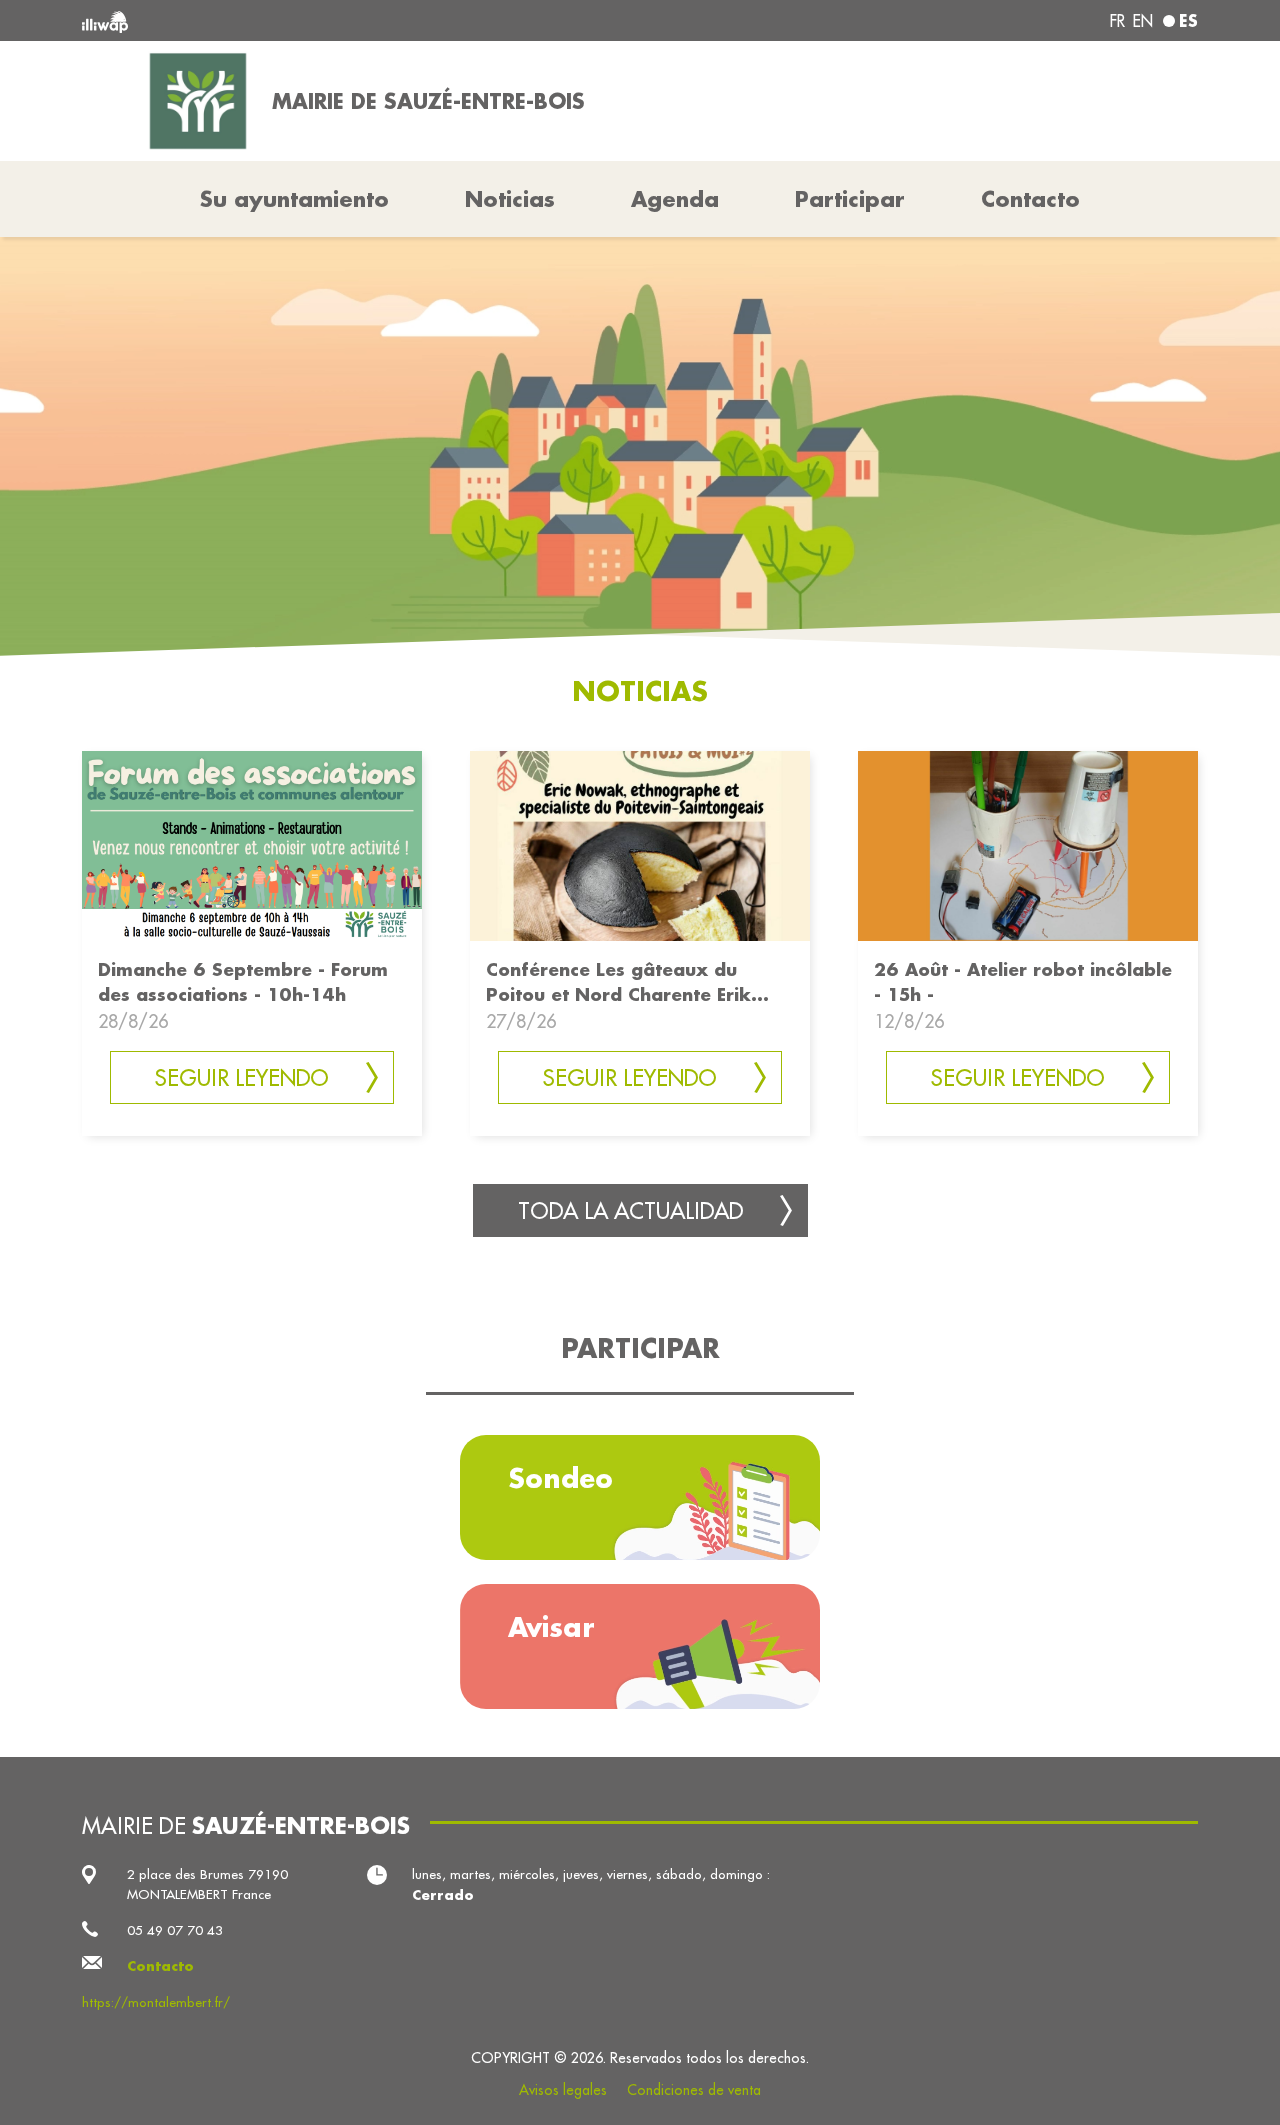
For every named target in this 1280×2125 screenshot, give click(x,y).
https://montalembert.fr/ (156, 2002)
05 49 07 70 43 (175, 1930)
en (1143, 21)
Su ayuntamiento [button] (294, 199)
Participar (850, 199)
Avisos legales (563, 2090)
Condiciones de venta (694, 2090)
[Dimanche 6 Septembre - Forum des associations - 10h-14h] (252, 843)
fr (1117, 21)
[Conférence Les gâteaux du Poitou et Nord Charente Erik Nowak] (640, 843)
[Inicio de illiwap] (307, 20)
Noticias (510, 199)
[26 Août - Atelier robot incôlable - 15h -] (1028, 843)
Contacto (1030, 199)
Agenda (675, 199)
